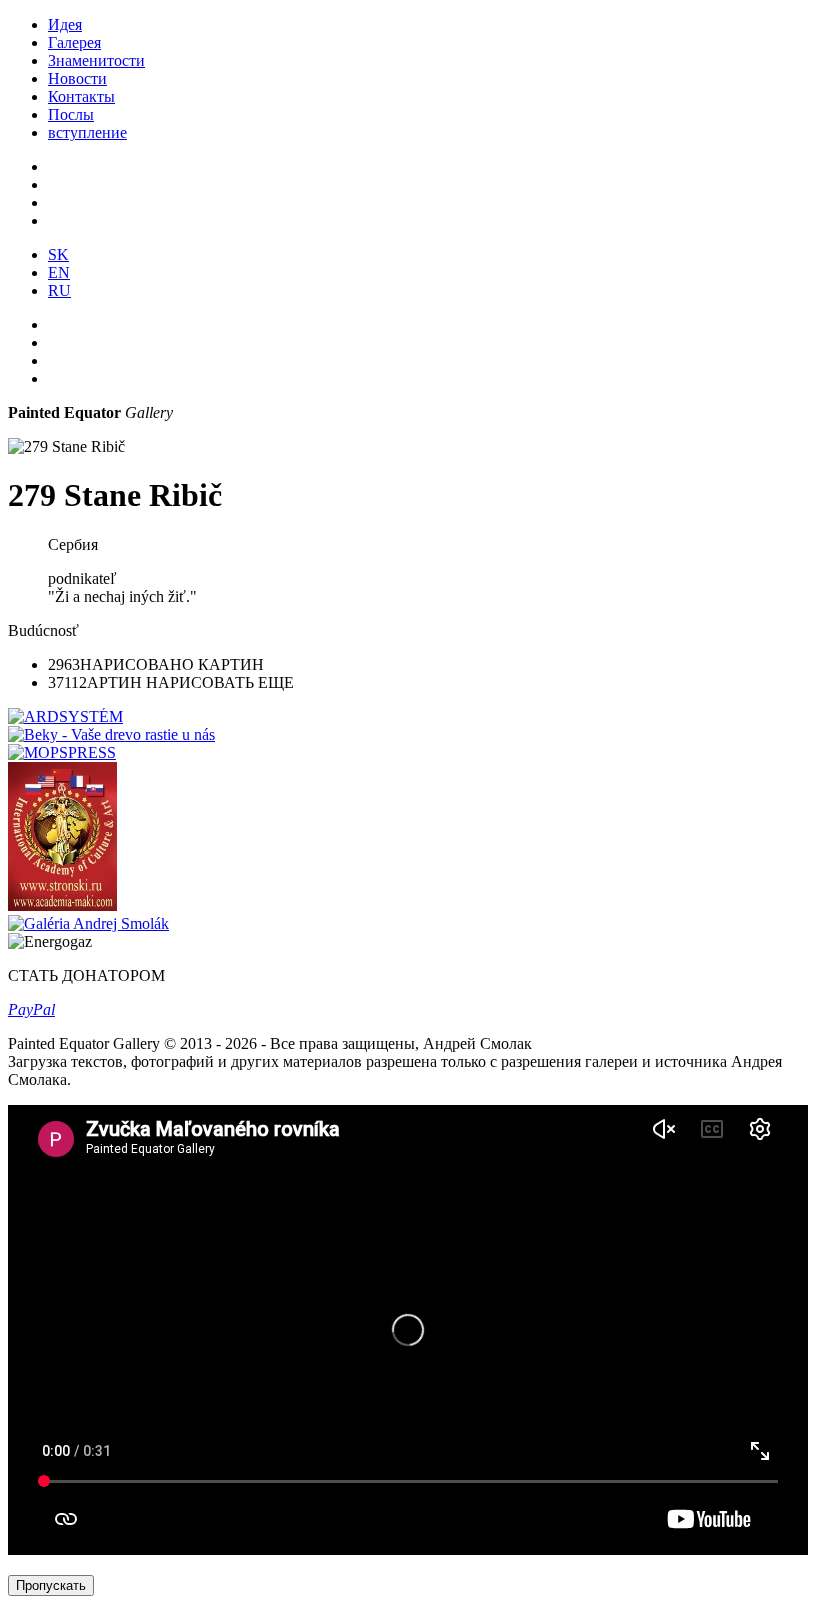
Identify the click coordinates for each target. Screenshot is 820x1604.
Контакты (81, 96)
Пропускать (51, 1585)
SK (58, 254)
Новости (77, 78)
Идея (65, 24)
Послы (71, 114)
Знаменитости (96, 60)
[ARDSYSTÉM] (65, 716)
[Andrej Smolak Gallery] (88, 923)
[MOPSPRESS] (62, 752)
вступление (87, 132)
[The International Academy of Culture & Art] (62, 905)
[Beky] (111, 734)
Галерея (74, 42)
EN (59, 272)
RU (59, 290)
